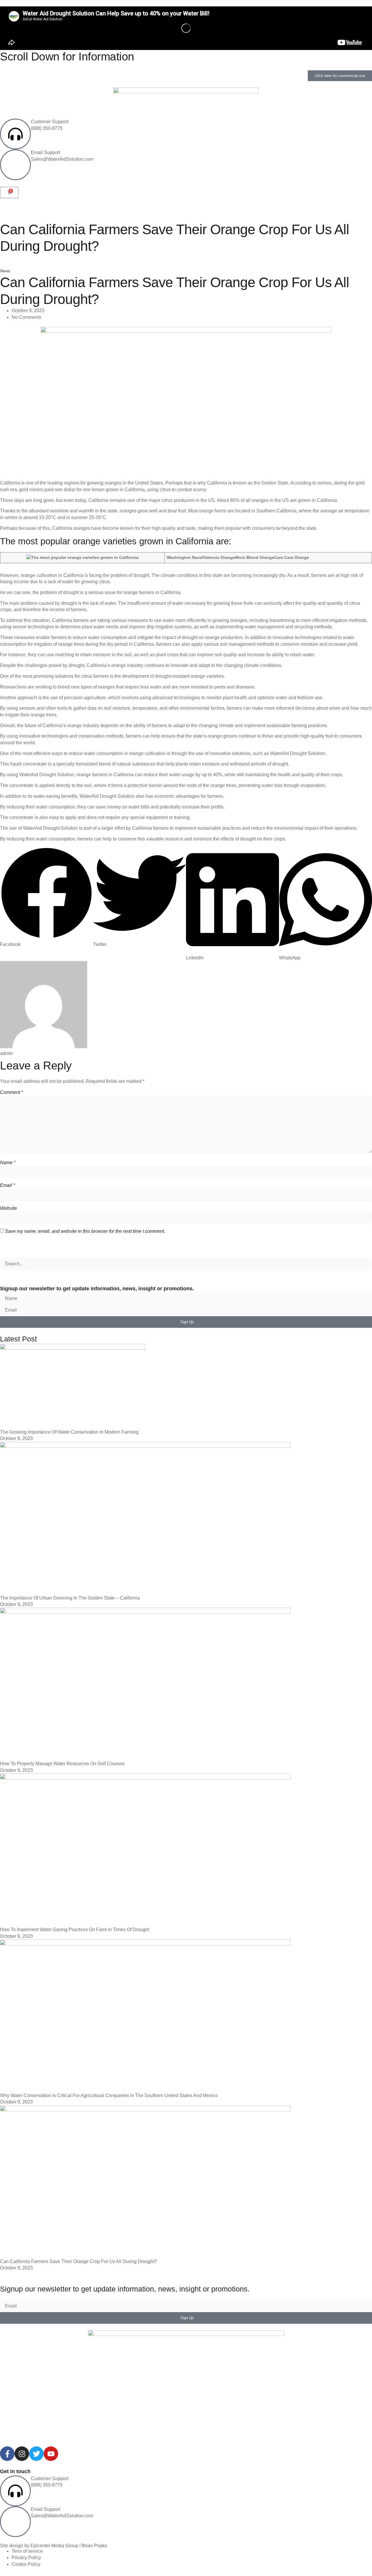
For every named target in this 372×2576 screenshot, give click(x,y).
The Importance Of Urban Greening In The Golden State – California (70, 1598)
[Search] (5, 1274)
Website (8, 1208)
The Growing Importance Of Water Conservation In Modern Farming (69, 1432)
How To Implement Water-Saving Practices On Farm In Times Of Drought (75, 1930)
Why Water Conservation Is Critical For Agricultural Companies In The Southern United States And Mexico (109, 2095)
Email (7, 1185)
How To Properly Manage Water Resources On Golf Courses (62, 1764)
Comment (11, 1092)
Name (8, 1163)
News (5, 271)
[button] (46, 897)
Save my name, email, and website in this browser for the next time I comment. (85, 1231)
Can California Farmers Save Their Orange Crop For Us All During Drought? (78, 2261)
